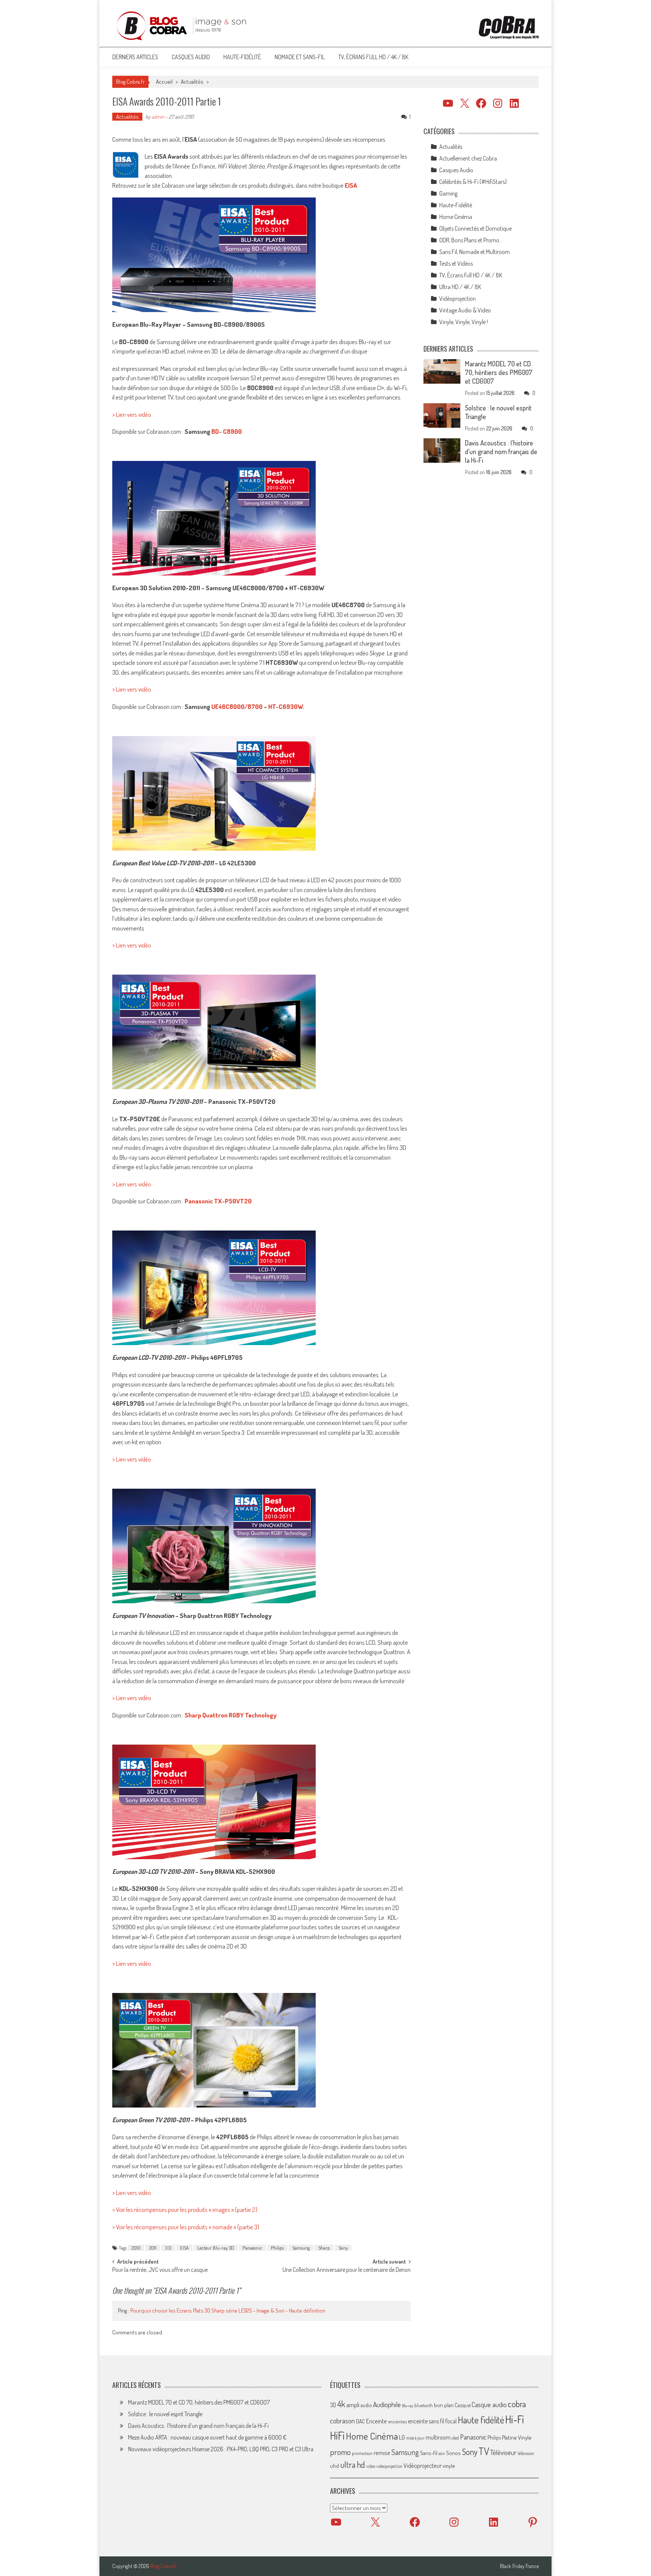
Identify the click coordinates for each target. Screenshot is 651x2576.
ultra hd (353, 2464)
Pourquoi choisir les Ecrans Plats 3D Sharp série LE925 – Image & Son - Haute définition (228, 2310)
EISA (184, 2248)
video (371, 2466)
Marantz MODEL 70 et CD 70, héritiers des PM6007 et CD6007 (499, 372)
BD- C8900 (227, 431)
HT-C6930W (286, 706)
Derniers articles (135, 57)
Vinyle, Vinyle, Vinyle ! (464, 322)
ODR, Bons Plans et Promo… (471, 240)
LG (402, 2437)
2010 (136, 2248)
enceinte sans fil (426, 2421)
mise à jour (415, 2438)
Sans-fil (429, 2453)
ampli (353, 2405)
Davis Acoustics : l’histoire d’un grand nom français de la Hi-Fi (501, 452)
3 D (168, 2248)
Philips (277, 2248)
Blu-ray (408, 2406)
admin (158, 117)
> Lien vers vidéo (132, 414)
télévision (526, 2453)
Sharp (324, 2248)
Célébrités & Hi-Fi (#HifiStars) (473, 182)
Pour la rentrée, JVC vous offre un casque (160, 2270)
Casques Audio (191, 57)
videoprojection (389, 2466)
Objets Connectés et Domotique (475, 228)
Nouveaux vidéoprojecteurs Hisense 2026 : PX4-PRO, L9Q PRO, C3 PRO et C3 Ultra (221, 2449)
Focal (451, 2421)
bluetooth (424, 2405)
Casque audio (489, 2405)
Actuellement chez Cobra (468, 158)
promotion (362, 2453)
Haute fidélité (481, 2420)
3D (333, 2405)
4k (341, 2404)
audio (366, 2405)
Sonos (453, 2453)
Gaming (448, 193)
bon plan (444, 2405)
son (442, 2453)
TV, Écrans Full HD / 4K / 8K (373, 57)
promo (340, 2452)
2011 (153, 2248)
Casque (463, 2405)
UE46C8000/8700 (237, 706)
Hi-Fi (515, 2419)
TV (484, 2451)
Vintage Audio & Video (465, 310)
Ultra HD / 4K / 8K (460, 287)
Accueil (164, 82)
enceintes (397, 2421)
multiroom (438, 2437)
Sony (343, 2248)
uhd (335, 2466)
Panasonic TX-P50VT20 (218, 1201)
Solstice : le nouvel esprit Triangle (165, 2414)
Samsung (301, 2248)
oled (455, 2438)
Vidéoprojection (458, 298)
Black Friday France (519, 2566)
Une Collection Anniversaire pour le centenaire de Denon (347, 2270)
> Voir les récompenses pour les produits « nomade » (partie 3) (186, 2227)
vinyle (449, 2466)
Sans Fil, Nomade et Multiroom (474, 252)
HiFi (337, 2435)
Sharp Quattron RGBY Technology (231, 1715)
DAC (361, 2421)
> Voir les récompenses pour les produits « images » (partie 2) (185, 2209)
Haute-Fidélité (242, 57)
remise (382, 2453)
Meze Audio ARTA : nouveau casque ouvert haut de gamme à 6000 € (207, 2437)
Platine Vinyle (517, 2437)
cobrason (342, 2421)
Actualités (192, 82)
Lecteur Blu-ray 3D (216, 2248)
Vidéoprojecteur (423, 2465)
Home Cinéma (456, 217)
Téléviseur (503, 2452)
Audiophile (387, 2404)
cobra (517, 2404)
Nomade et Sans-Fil (300, 57)
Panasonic (252, 2248)
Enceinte (377, 2421)
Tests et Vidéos (456, 263)
